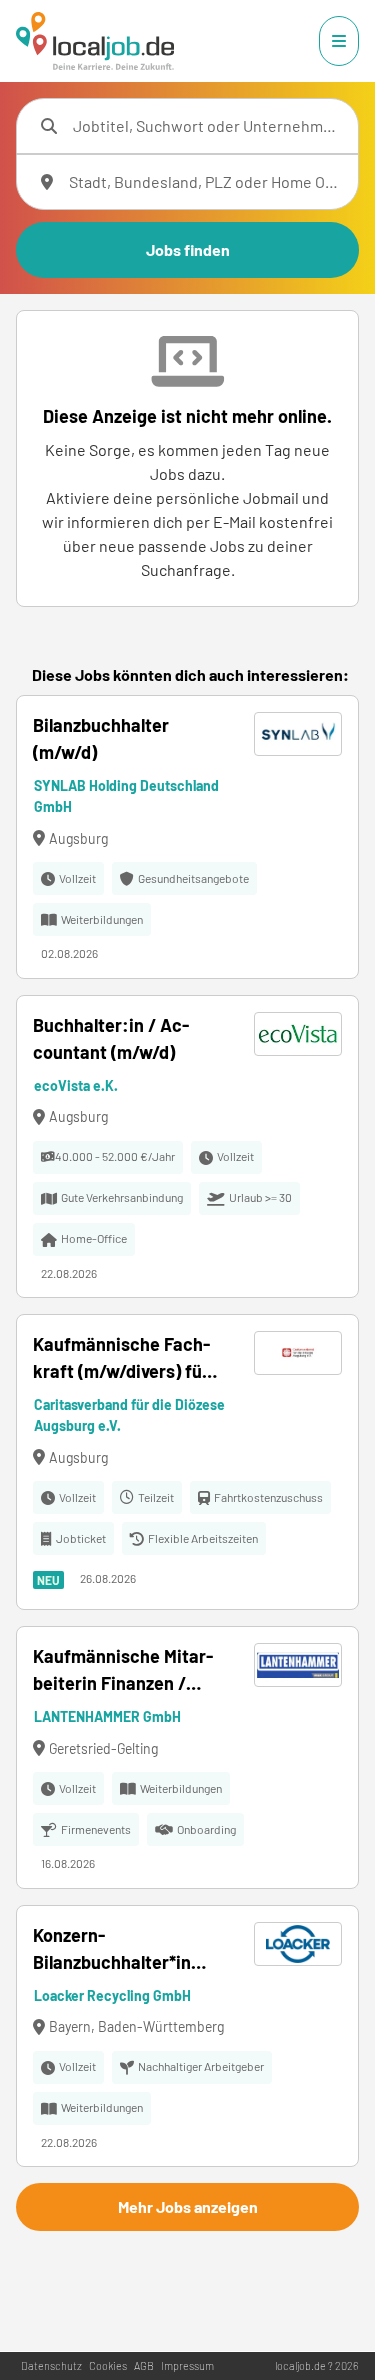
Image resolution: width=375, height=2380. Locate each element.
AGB (144, 2365)
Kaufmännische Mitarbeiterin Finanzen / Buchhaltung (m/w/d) (123, 1671)
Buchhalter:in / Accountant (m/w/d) (111, 1038)
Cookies (108, 2365)
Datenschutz (51, 2365)
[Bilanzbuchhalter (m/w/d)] (187, 837)
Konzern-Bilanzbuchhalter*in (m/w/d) (112, 1950)
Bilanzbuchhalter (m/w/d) (101, 738)
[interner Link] (95, 41)
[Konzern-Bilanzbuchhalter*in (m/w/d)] (187, 2036)
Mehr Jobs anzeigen (188, 2206)
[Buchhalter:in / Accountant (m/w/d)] (187, 1147)
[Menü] (339, 41)
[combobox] (207, 126)
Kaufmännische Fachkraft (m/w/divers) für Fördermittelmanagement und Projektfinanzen (121, 1359)
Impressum (187, 2365)
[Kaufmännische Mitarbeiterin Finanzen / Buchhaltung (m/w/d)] (187, 1757)
